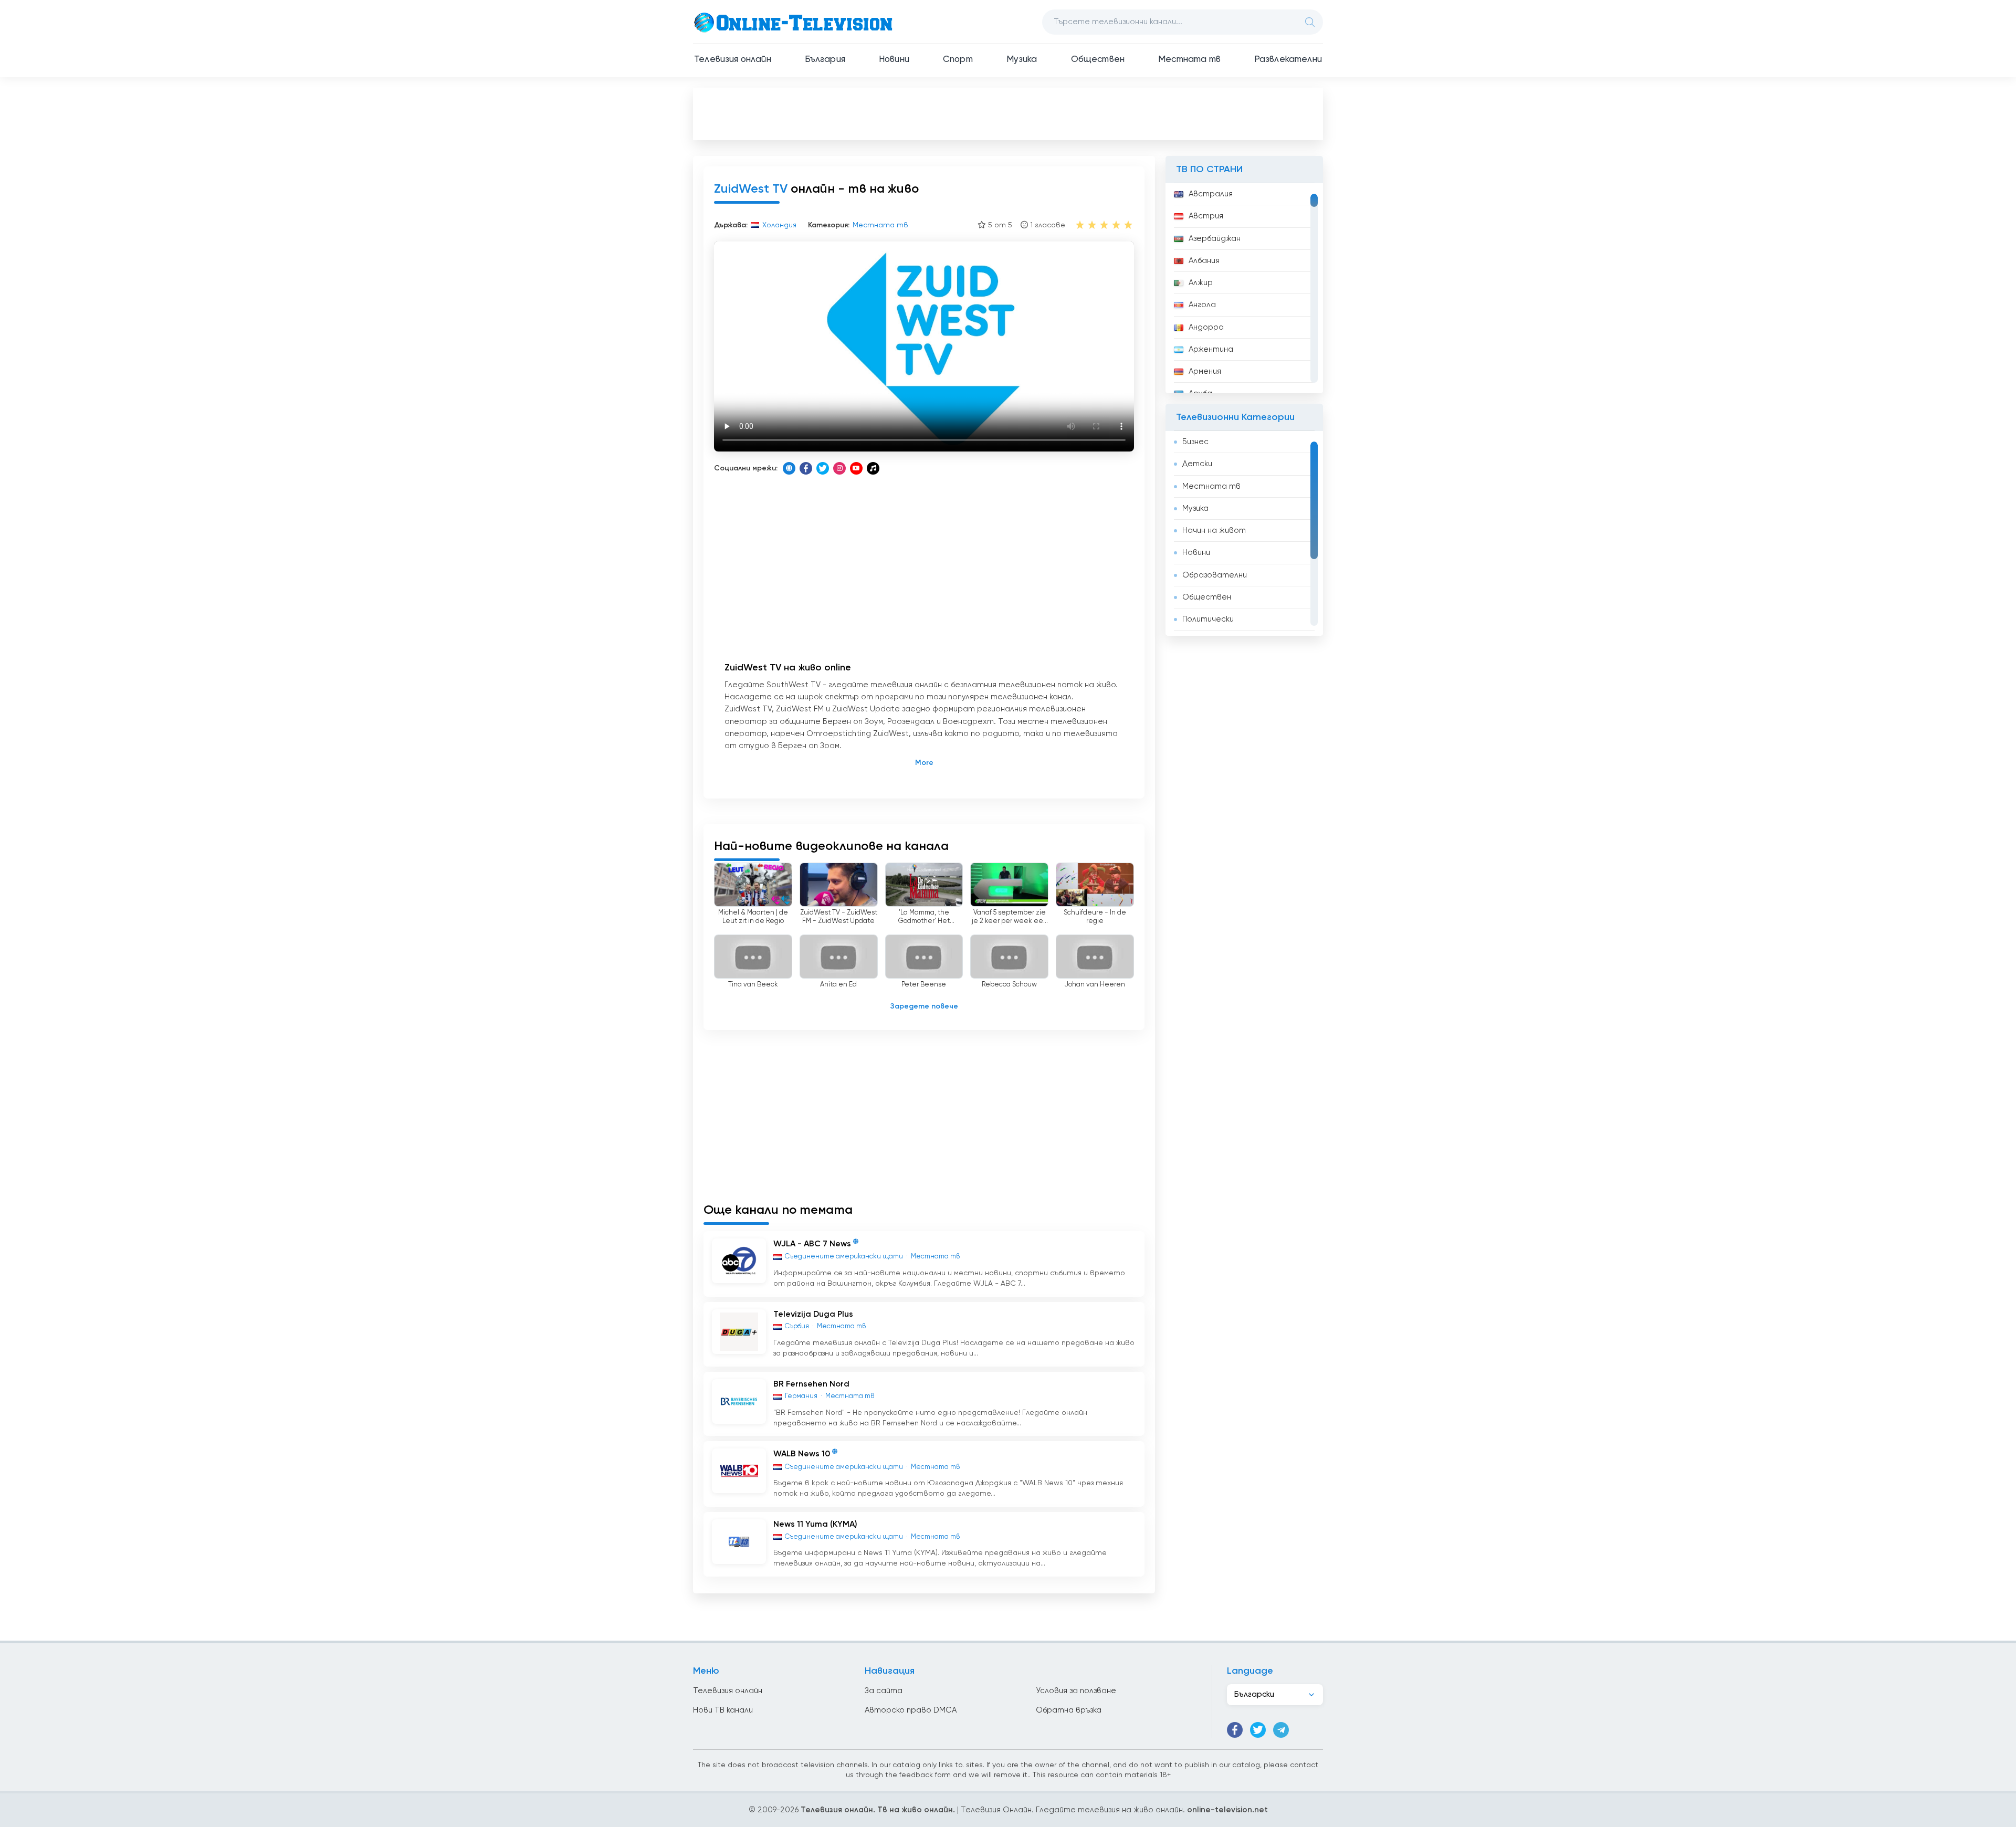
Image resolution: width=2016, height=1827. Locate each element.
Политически (1208, 619)
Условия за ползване (1076, 1691)
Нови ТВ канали (723, 1710)
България (825, 60)
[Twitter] (823, 468)
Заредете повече (924, 1006)
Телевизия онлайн (733, 60)
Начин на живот (1214, 531)
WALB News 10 (802, 1455)
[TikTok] (873, 468)
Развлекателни (1288, 60)
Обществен (1098, 60)
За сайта (884, 1691)
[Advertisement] (1008, 113)
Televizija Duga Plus (813, 1315)
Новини (894, 60)
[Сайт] (789, 468)
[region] (1244, 288)
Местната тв (1189, 60)
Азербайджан (1215, 239)
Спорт (958, 60)
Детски (1197, 464)
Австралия (1211, 194)
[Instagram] (839, 468)
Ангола (1202, 305)
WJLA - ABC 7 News (812, 1245)
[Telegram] (1281, 1730)
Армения (1205, 371)
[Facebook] (806, 468)
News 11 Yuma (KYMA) (815, 1525)
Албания (1204, 261)
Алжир (1201, 283)
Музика (1022, 60)
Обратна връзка (1069, 1710)
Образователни (1215, 575)
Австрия (1206, 216)
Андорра (1206, 327)
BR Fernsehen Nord (811, 1384)
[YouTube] (856, 468)
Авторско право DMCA (911, 1710)
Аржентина (1211, 349)
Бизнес (1195, 442)
